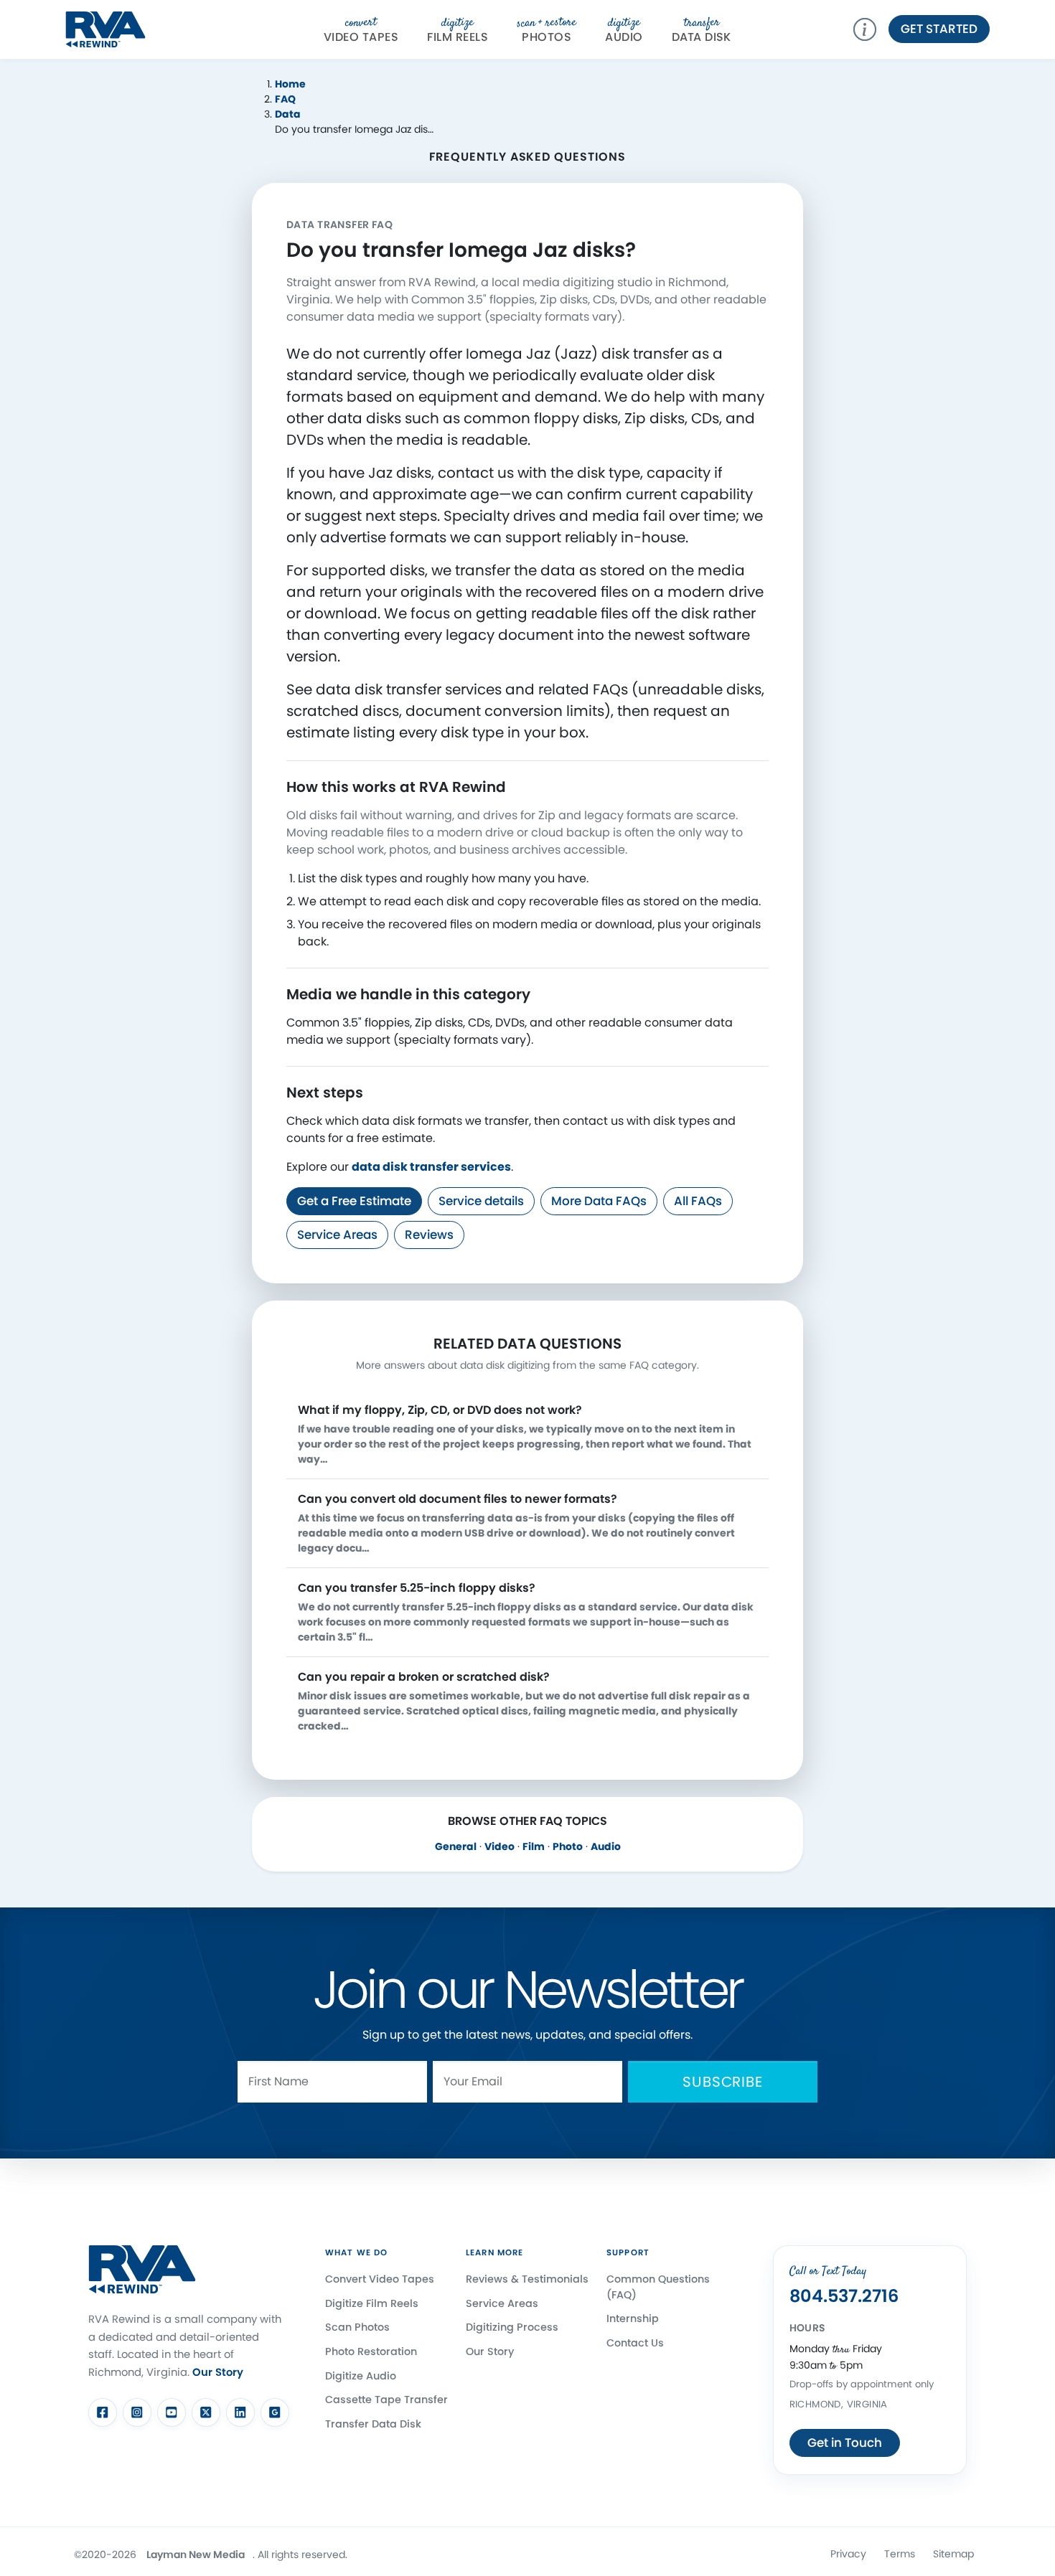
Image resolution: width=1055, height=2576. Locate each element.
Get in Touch (845, 2443)
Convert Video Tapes (380, 2279)
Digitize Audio (361, 2376)
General (456, 1846)
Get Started (939, 29)
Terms (900, 2554)
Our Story (218, 2372)
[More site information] (871, 29)
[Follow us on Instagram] (137, 2412)
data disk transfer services (431, 1167)
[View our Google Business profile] (275, 2412)
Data (288, 114)
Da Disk (702, 30)
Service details (481, 1201)
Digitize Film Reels (372, 2303)
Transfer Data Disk (373, 2424)
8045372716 (844, 2297)
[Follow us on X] (206, 2412)
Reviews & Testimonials (527, 2279)
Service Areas (337, 1235)
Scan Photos (357, 2328)
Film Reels (458, 30)
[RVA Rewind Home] (142, 2270)
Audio (624, 30)
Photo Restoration (371, 2351)
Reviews (429, 1235)
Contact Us (635, 2343)
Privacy (848, 2554)
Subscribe (722, 2082)
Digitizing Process (512, 2328)
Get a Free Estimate (354, 1201)
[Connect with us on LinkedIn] (240, 2412)
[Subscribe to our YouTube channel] (172, 2412)
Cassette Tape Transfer (386, 2400)
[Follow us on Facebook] (103, 2412)
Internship (633, 2319)
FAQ (285, 99)
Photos (547, 30)
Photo (568, 1846)
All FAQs (698, 1201)
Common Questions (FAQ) (658, 2287)
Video (500, 1846)
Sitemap (953, 2554)
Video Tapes (361, 30)
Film (534, 1846)
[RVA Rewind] (105, 28)
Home (290, 84)
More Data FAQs (599, 1201)
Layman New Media (196, 2554)
